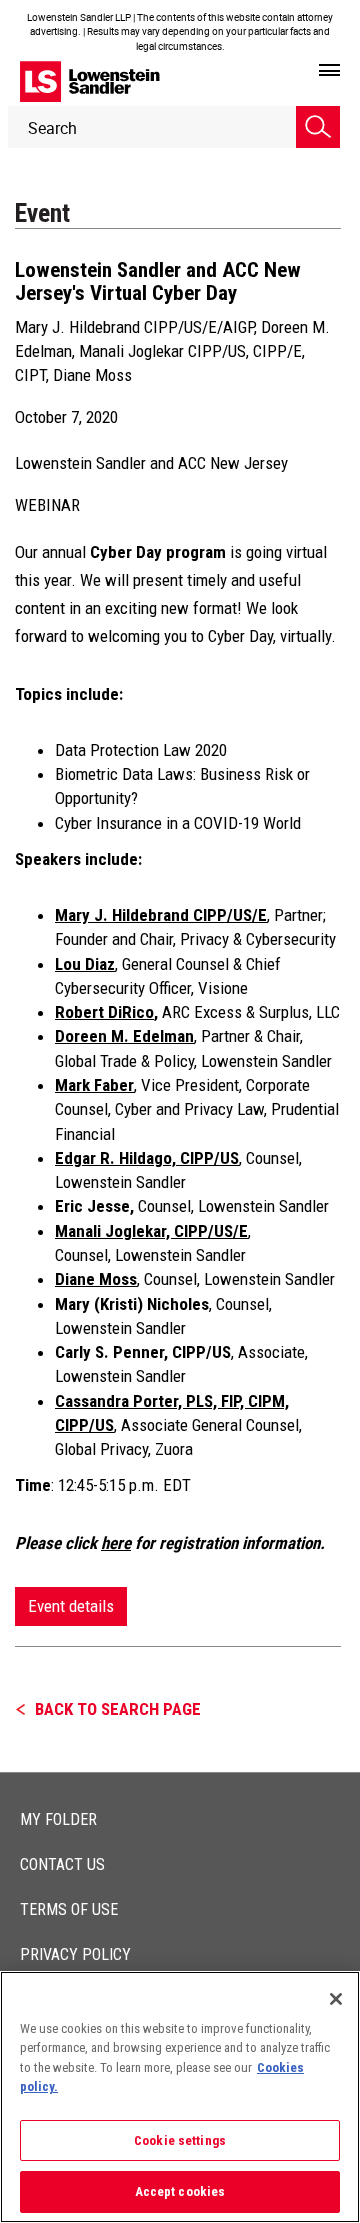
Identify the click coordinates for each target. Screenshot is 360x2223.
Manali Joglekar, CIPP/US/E (151, 1231)
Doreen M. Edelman (124, 1036)
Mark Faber (94, 1085)
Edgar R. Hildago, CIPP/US (147, 1158)
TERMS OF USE (69, 1909)
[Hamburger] (329, 71)
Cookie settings (180, 2140)
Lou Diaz (85, 964)
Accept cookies (180, 2191)
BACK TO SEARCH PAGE (118, 1709)
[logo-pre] (90, 81)
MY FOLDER (58, 1819)
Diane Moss (92, 375)
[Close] (336, 1999)
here (116, 1543)
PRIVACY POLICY (75, 1954)
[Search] (318, 127)
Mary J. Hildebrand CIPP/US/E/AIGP (134, 327)
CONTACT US (62, 1864)
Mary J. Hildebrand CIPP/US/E (161, 915)
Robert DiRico (104, 1012)
